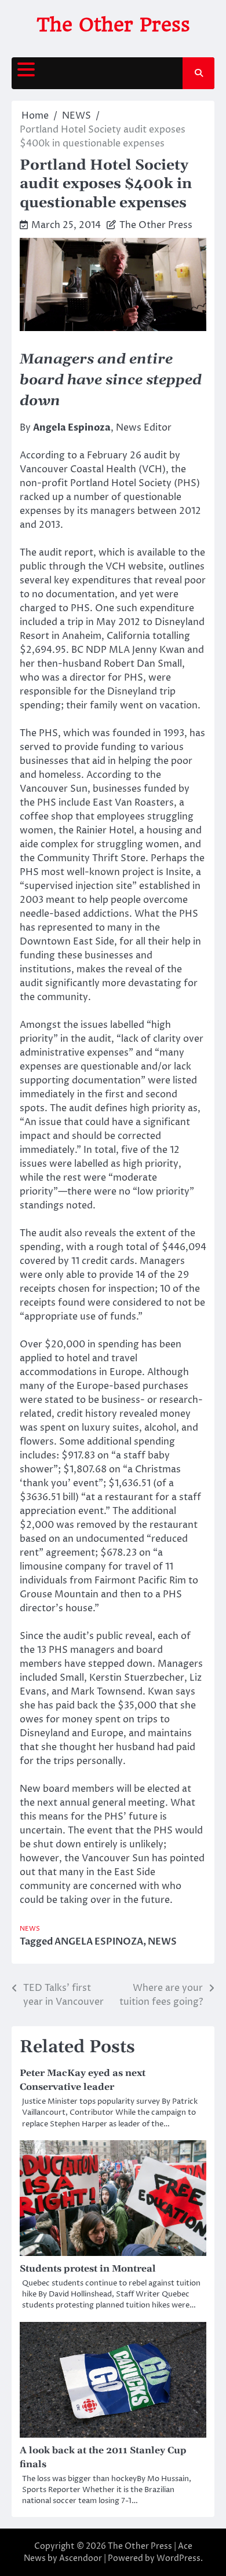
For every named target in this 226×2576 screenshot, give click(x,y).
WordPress (178, 2558)
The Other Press (113, 25)
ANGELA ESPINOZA (99, 1942)
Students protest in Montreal (88, 2269)
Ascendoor (81, 2558)
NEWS (30, 1929)
